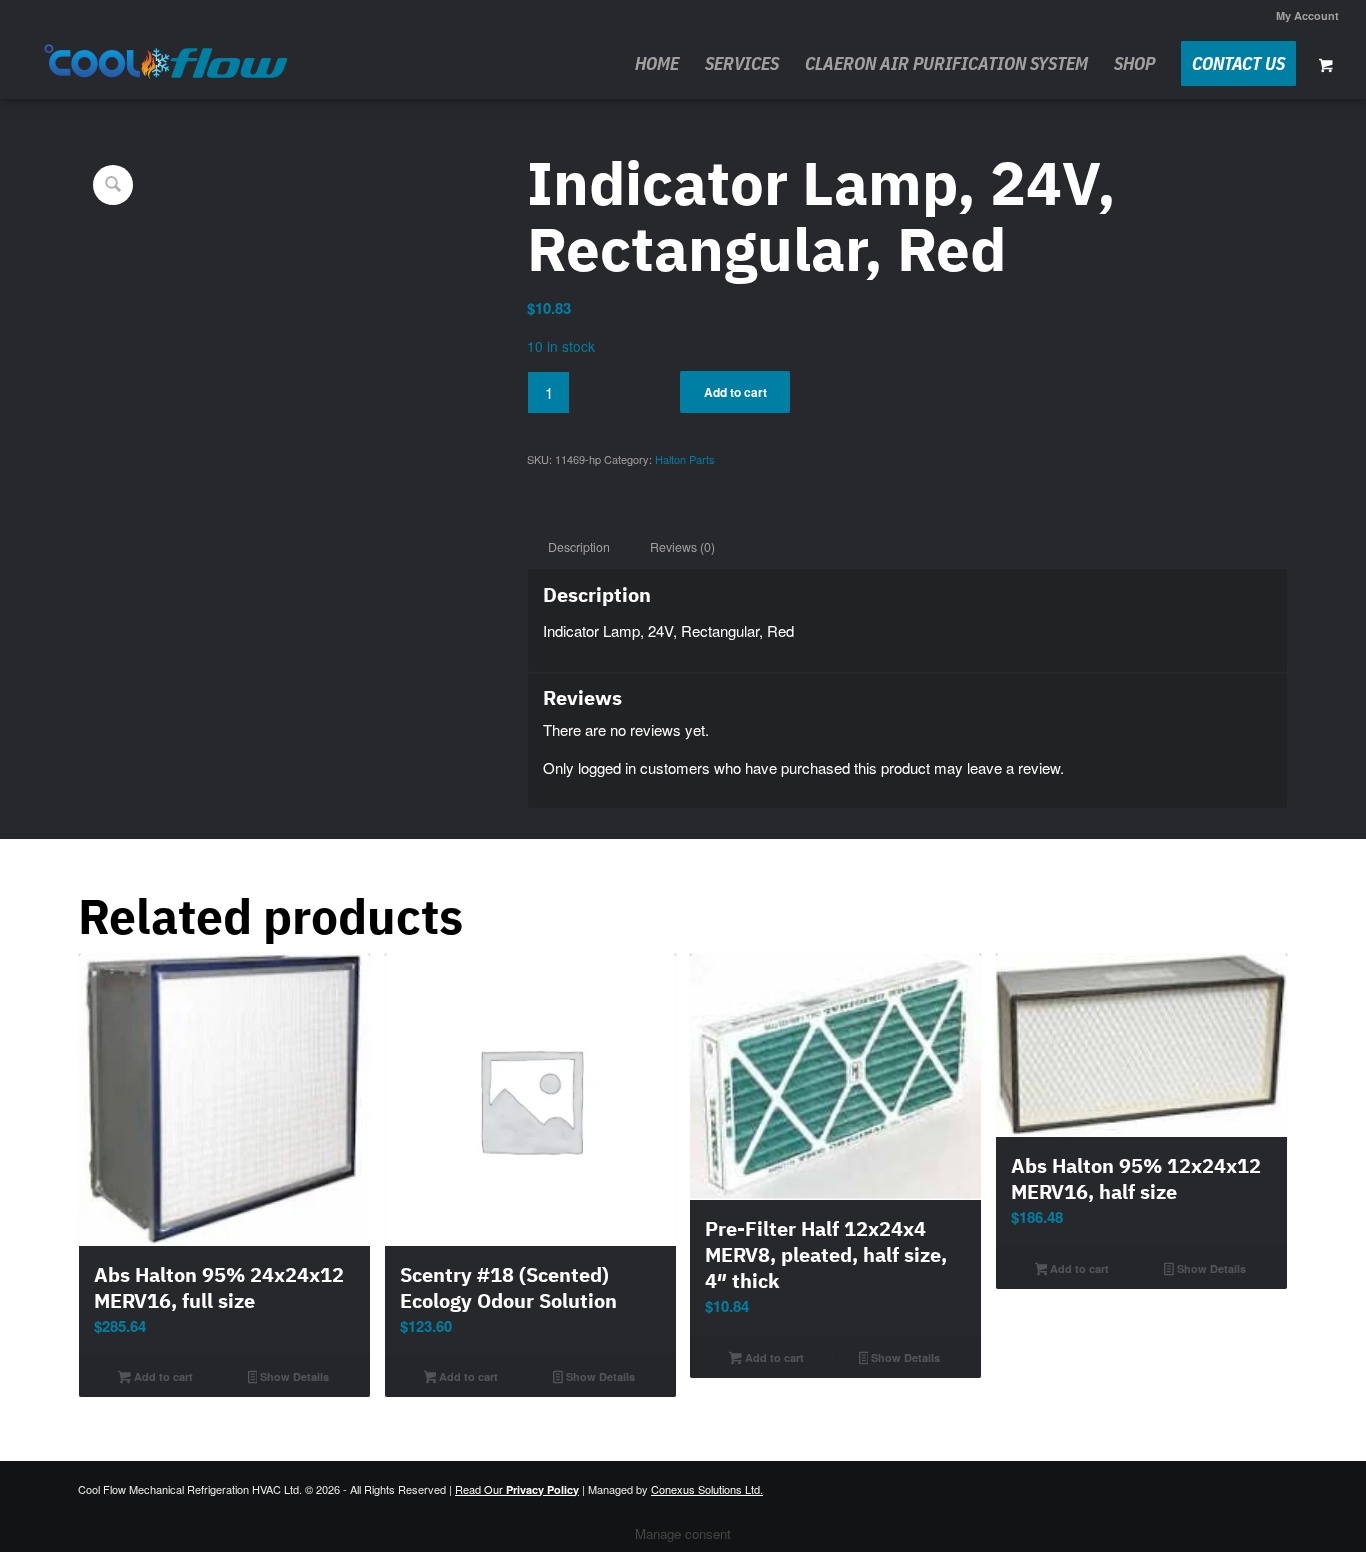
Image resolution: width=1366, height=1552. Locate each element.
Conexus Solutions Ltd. (707, 1489)
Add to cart (735, 392)
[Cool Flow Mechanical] (167, 64)
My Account (1307, 15)
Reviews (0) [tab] (682, 547)
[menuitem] (1302, 15)
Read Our (517, 1489)
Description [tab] (579, 547)
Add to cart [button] (162, 1376)
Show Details (293, 1376)
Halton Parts (685, 459)
